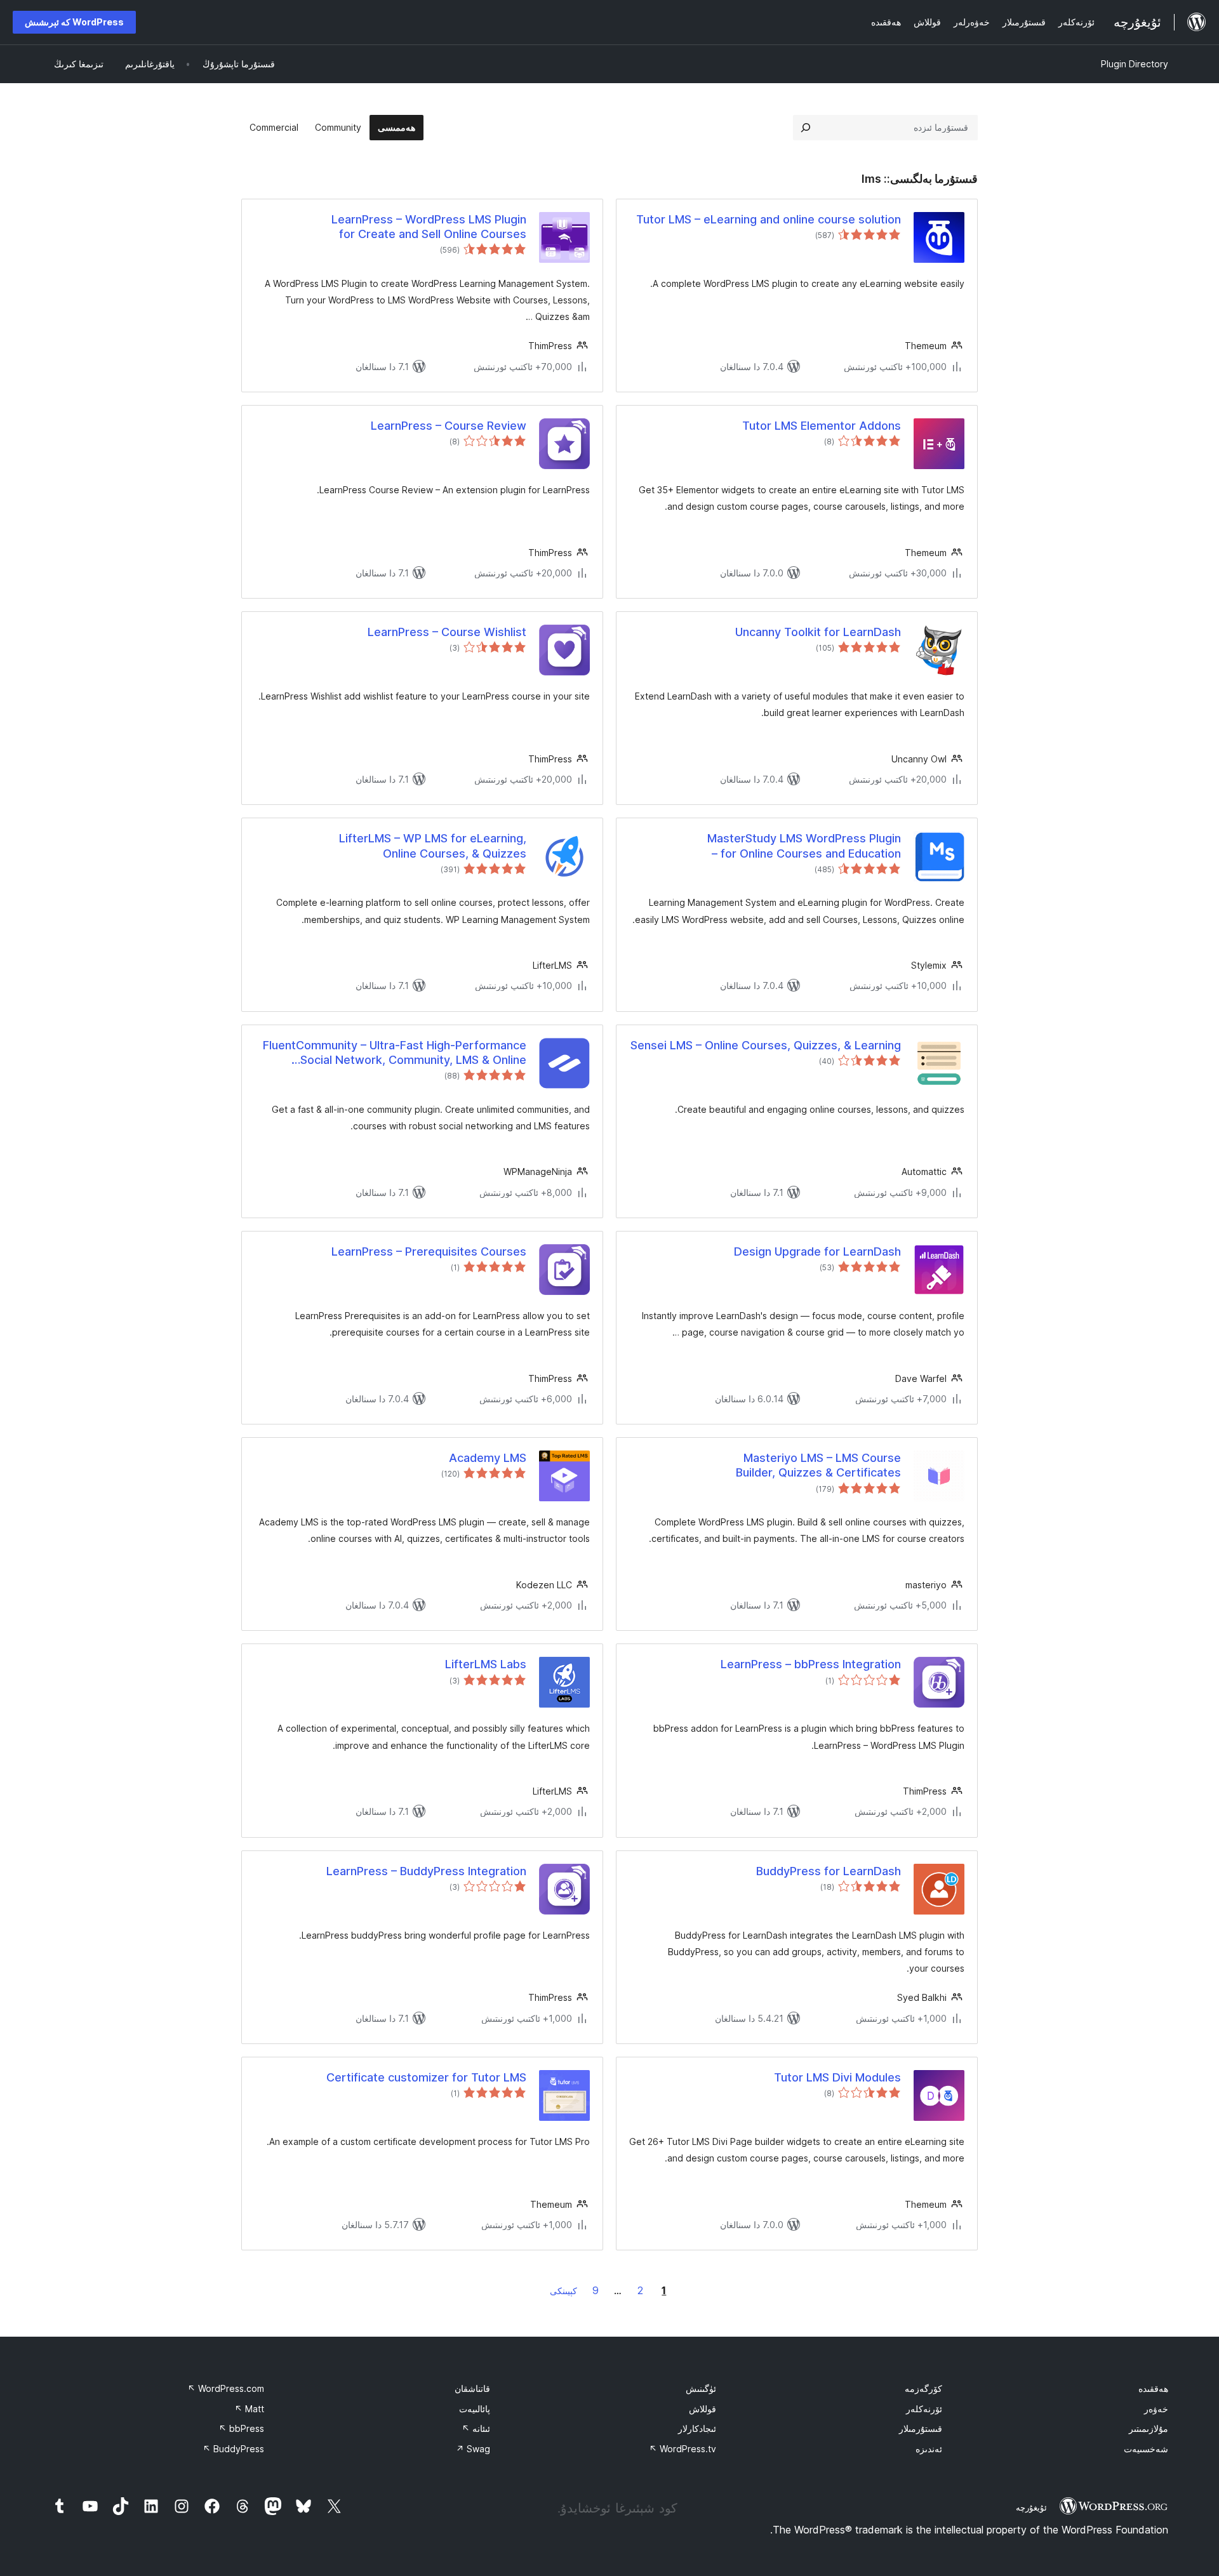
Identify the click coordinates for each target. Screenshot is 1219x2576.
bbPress (241, 2428)
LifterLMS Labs (486, 1664)
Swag (473, 2449)
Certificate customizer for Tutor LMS (426, 2077)
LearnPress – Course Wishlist (447, 632)
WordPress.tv (683, 2449)
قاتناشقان (472, 2388)
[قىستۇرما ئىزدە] (806, 128)
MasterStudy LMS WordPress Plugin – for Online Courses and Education (804, 846)
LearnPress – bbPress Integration (811, 1664)
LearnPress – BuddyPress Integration (426, 1871)
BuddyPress (233, 2449)
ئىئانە (476, 2428)
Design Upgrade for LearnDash (817, 1251)
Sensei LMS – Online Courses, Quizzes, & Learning (766, 1045)
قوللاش (703, 2409)
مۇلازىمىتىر (1149, 2428)
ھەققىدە (1153, 2388)
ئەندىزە (929, 2449)
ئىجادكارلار (697, 2428)
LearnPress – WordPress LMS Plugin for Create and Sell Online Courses (429, 227)
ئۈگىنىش (701, 2388)
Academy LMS (488, 1458)
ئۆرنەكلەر (924, 2409)
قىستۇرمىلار (921, 2428)
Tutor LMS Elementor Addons (822, 426)
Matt (249, 2409)
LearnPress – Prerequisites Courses (429, 1251)
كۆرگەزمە (923, 2388)
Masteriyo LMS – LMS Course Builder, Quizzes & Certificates (818, 1465)
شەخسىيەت (1146, 2449)
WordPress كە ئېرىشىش (74, 22)
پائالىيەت (475, 2409)
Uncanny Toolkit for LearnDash (818, 632)
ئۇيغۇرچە (1031, 2507)
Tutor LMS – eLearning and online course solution (769, 219)
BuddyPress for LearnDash (829, 1871)
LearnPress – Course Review (449, 426)
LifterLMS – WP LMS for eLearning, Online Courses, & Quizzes (433, 846)
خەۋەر (1156, 2409)
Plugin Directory (1135, 64)
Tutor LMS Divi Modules (837, 2077)
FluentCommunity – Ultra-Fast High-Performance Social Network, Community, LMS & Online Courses (395, 1053)
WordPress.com (226, 2388)
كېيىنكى (563, 2291)
